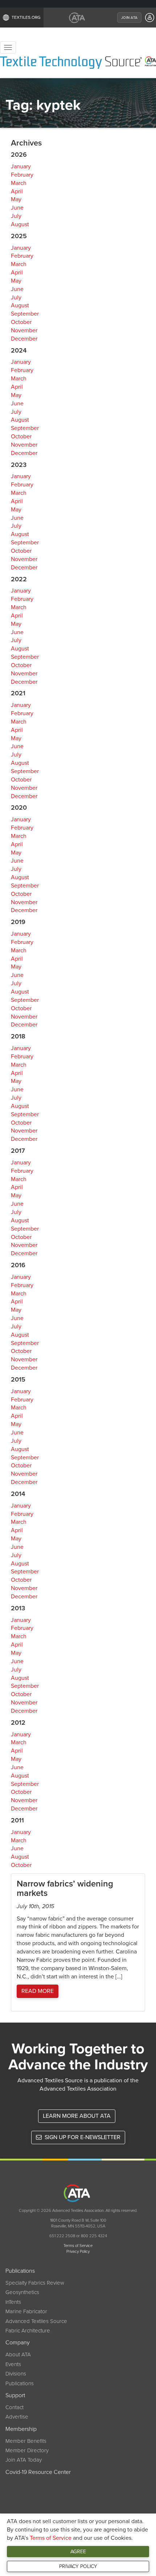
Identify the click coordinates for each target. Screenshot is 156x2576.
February (22, 175)
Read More (38, 1991)
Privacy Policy (78, 2566)
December (24, 339)
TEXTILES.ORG (26, 17)
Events (13, 2364)
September (25, 314)
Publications (20, 2383)
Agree (78, 2552)
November (24, 330)
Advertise (17, 2417)
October (21, 322)
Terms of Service (51, 2538)
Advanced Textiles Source (36, 2321)
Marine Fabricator (26, 2311)
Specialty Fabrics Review (35, 2283)
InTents (13, 2302)
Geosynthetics (22, 2292)
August (20, 224)
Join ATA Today (24, 2460)
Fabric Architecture (28, 2331)
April (17, 191)
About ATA (18, 2354)
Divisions (16, 2374)
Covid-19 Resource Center (38, 2472)
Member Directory (27, 2450)
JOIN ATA (129, 18)
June (17, 208)
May (16, 199)
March (19, 183)
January (21, 166)
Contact (15, 2407)
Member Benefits (26, 2441)
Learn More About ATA (77, 2116)
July (16, 216)
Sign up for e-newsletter (82, 2137)
